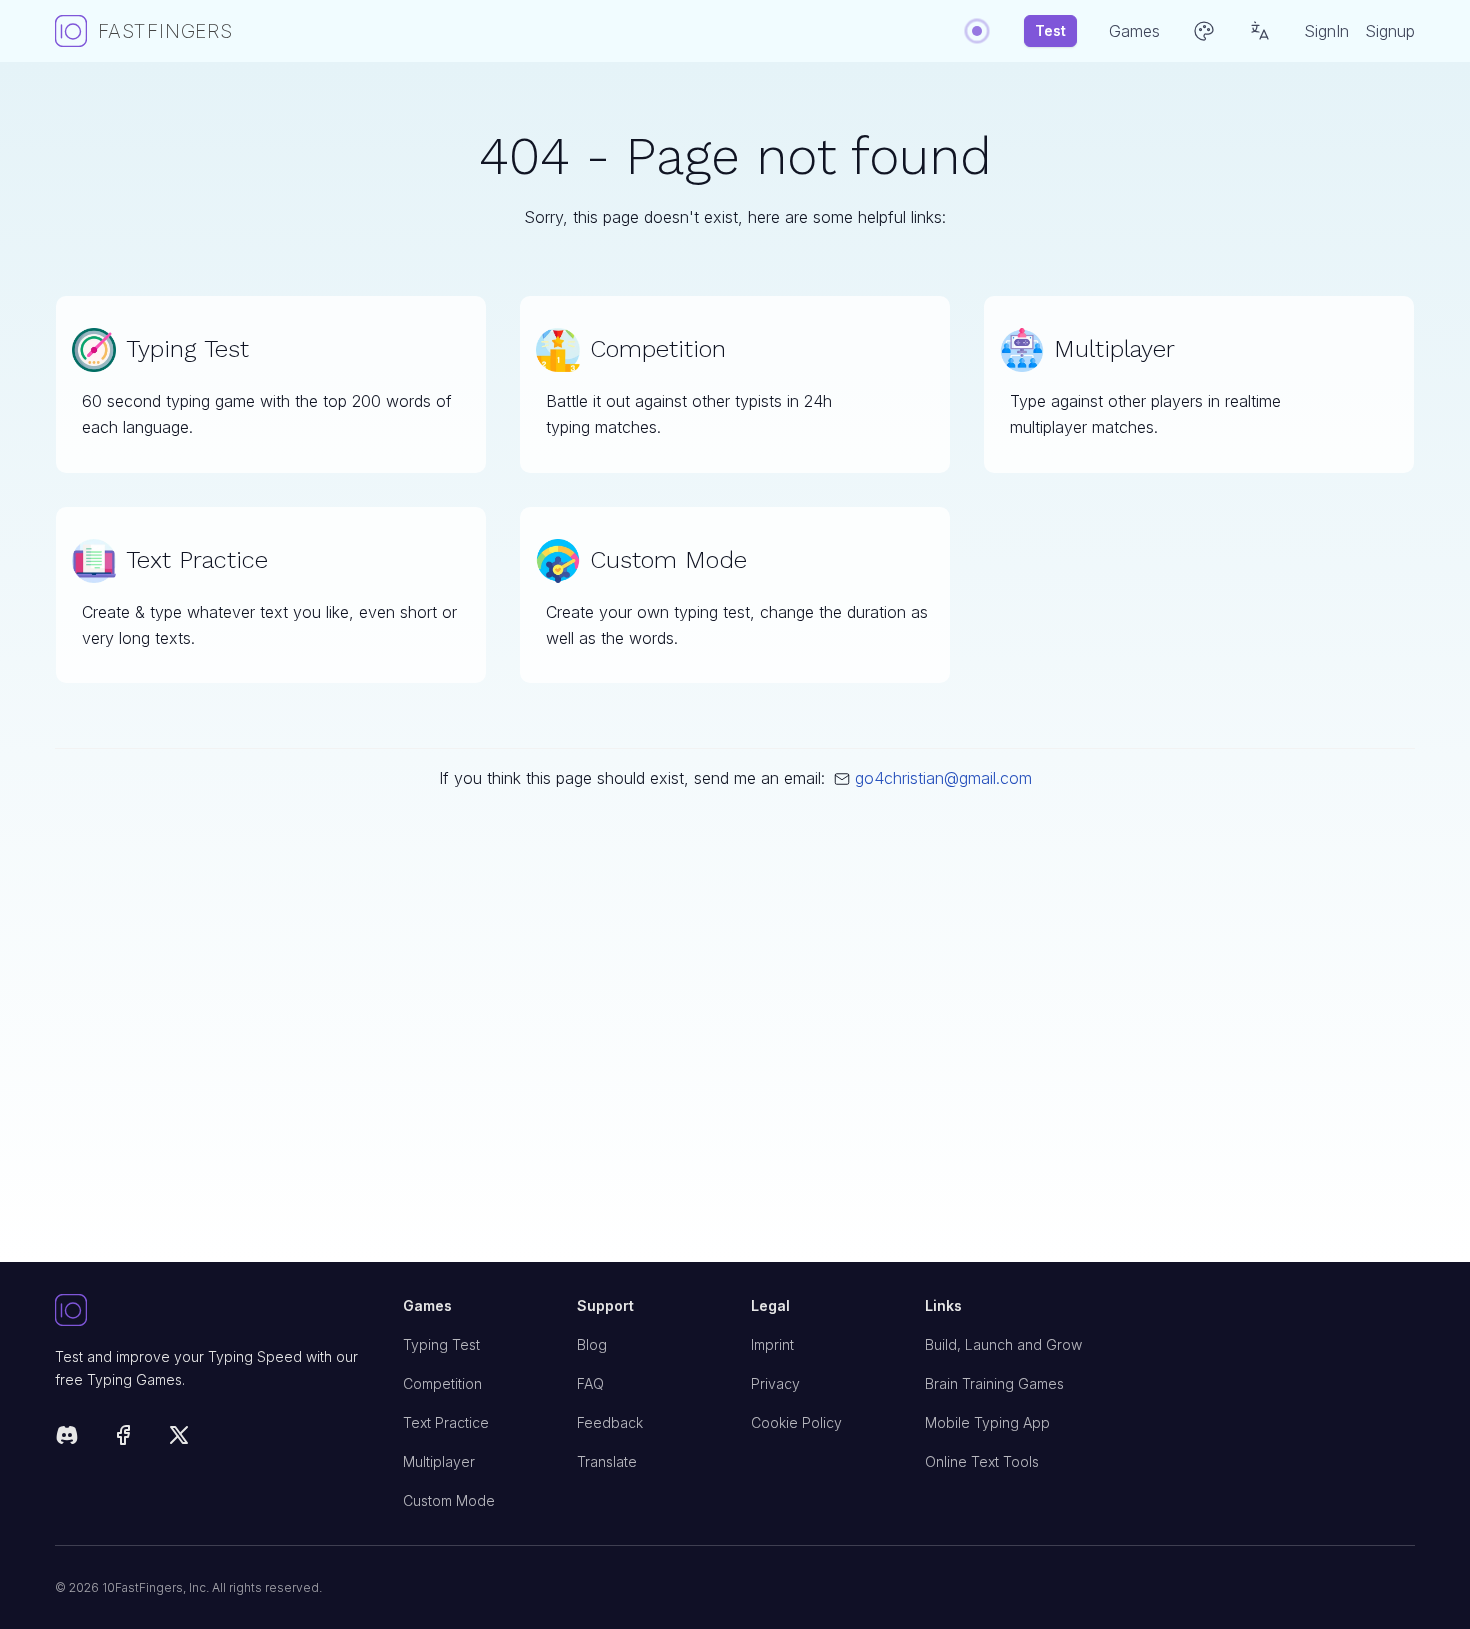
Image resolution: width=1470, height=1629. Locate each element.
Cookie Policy (796, 1422)
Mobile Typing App (987, 1422)
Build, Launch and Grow (1003, 1344)
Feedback (610, 1422)
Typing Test (441, 1344)
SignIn (1326, 31)
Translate (607, 1461)
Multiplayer (439, 1461)
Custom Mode (449, 1500)
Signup (1390, 31)
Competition (442, 1383)
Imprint (772, 1344)
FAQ (590, 1383)
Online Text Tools (982, 1461)
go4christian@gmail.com (943, 778)
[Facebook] (123, 1438)
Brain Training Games (994, 1383)
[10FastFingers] (213, 1311)
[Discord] (67, 1438)
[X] (179, 1438)
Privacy (775, 1383)
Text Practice (446, 1422)
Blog (592, 1344)
